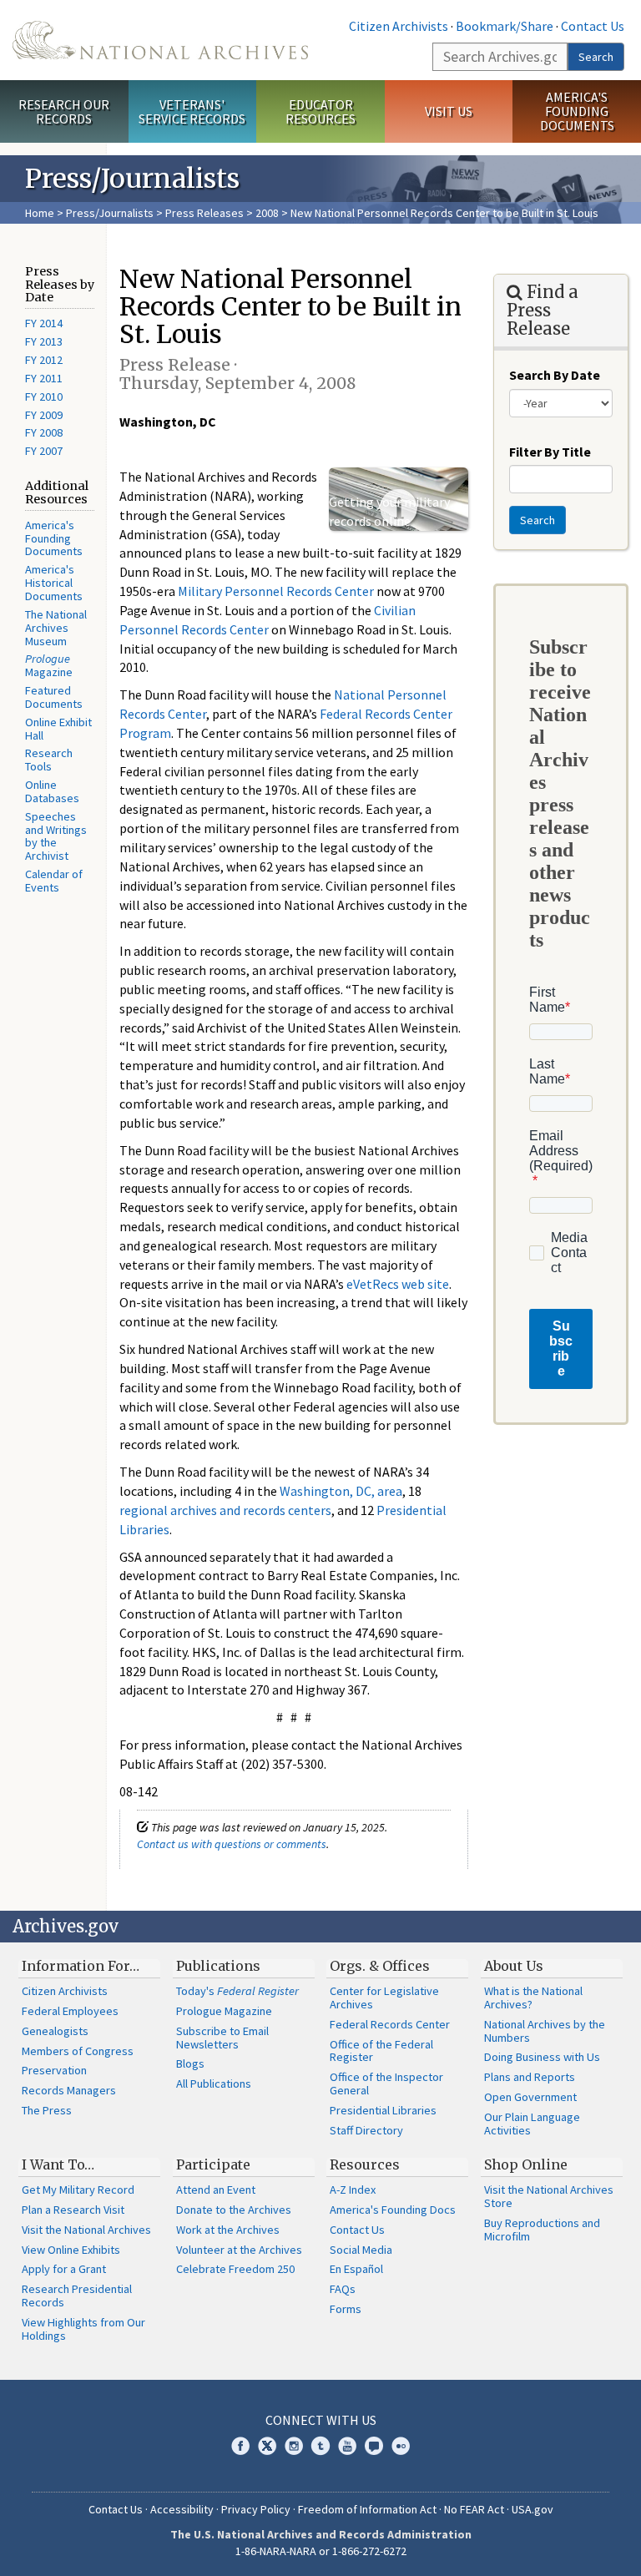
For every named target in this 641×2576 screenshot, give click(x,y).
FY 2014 (44, 323)
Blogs (190, 2063)
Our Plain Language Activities (532, 2124)
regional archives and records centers (225, 1510)
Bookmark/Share (505, 26)
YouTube (347, 2446)
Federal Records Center (390, 2024)
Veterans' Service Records (192, 111)
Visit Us (449, 111)
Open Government (530, 2097)
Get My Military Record (78, 2190)
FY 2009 (44, 415)
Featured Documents (54, 697)
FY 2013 (44, 341)
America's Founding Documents (577, 111)
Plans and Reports (530, 2077)
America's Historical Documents (54, 583)
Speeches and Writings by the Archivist (56, 836)
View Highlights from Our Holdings (83, 2329)
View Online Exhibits (71, 2250)
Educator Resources (320, 111)
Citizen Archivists (399, 26)
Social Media (361, 2250)
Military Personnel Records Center (276, 591)
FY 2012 (44, 360)
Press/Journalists (110, 213)
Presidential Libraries (383, 2110)
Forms (346, 2309)
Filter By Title (550, 452)
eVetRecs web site (398, 1284)
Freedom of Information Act (367, 2509)
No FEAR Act (474, 2509)
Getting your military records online (389, 511)
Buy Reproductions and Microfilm (542, 2230)
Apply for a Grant (64, 2269)
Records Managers (69, 2090)
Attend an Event (216, 2190)
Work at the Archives (228, 2230)
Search (596, 57)
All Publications (214, 2084)
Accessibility (182, 2509)
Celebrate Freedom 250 (235, 2269)
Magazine (49, 665)
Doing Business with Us (542, 2057)
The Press (47, 2110)
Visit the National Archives (86, 2230)
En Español (356, 2269)
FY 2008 (44, 432)
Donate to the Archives (234, 2210)
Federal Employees (70, 2011)
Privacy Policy (256, 2509)
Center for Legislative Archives (384, 1998)
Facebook (240, 2446)
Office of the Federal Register (381, 2051)
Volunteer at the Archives (239, 2250)
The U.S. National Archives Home (160, 40)
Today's (237, 1991)
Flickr (401, 2446)
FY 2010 (44, 397)
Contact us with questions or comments (232, 1844)
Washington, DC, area (341, 1491)
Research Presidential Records (77, 2296)
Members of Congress (78, 2051)
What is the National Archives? (533, 1998)
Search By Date (555, 375)
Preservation (54, 2070)
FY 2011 (44, 378)
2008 (267, 213)
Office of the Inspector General (386, 2084)
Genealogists (55, 2031)
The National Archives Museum (56, 628)
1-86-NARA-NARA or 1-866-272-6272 (321, 2551)
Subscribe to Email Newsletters (222, 2038)
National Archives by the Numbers (545, 2031)
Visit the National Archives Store (549, 2196)
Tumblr (320, 2446)
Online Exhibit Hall (58, 729)
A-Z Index (353, 2190)
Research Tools (49, 760)
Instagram (294, 2446)
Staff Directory (366, 2130)
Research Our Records (64, 111)
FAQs (343, 2289)
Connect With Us (321, 2420)
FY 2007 (44, 451)
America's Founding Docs (393, 2210)
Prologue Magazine (224, 2011)
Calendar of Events (54, 881)
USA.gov (532, 2509)
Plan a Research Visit (73, 2210)
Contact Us (593, 26)
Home (40, 213)
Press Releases (204, 213)
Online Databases (52, 791)
